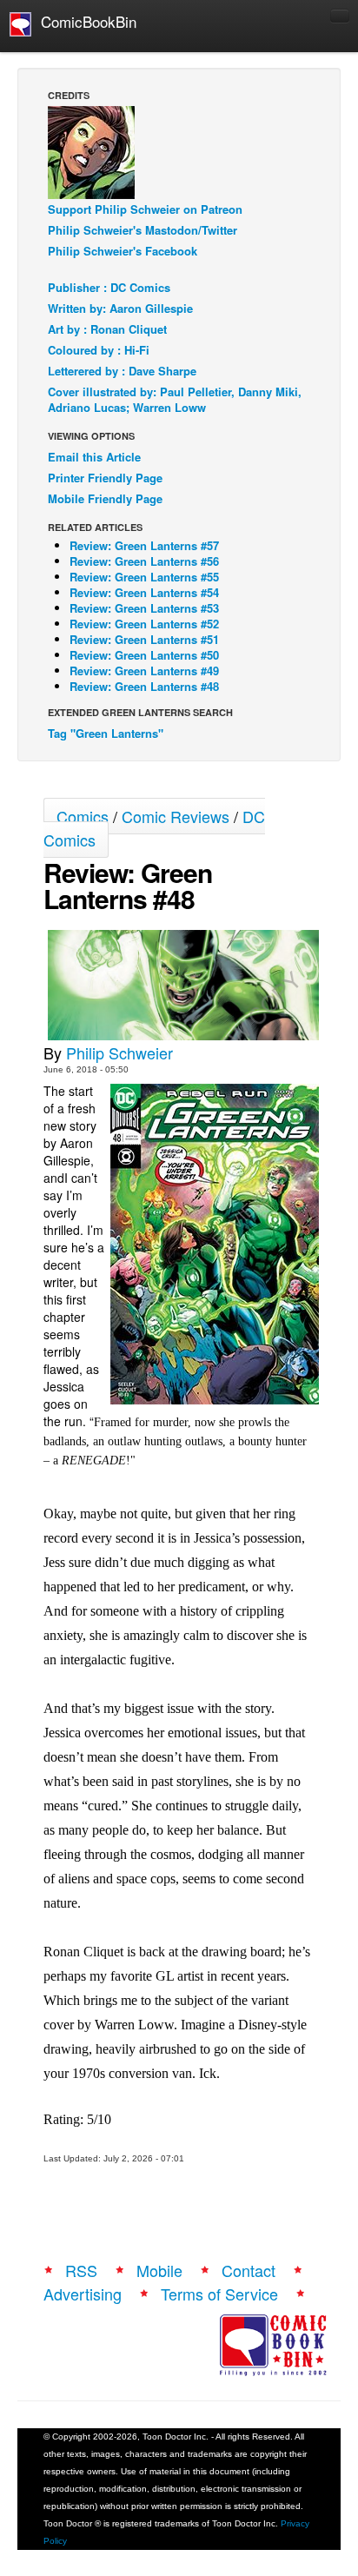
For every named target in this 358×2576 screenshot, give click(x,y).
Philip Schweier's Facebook (123, 251)
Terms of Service (219, 2294)
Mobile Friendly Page (105, 498)
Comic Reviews (176, 816)
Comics (83, 816)
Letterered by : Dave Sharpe (122, 371)
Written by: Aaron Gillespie (120, 308)
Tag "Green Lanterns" (106, 733)
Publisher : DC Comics (109, 287)
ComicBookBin (84, 21)
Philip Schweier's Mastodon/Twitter (143, 230)
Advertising (83, 2294)
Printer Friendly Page (105, 478)
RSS (81, 2270)
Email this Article (94, 457)
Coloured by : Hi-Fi (99, 350)
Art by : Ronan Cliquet (107, 329)
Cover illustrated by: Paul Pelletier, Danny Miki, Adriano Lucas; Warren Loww (175, 399)
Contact (249, 2270)
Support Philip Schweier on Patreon (145, 209)
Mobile (159, 2270)
